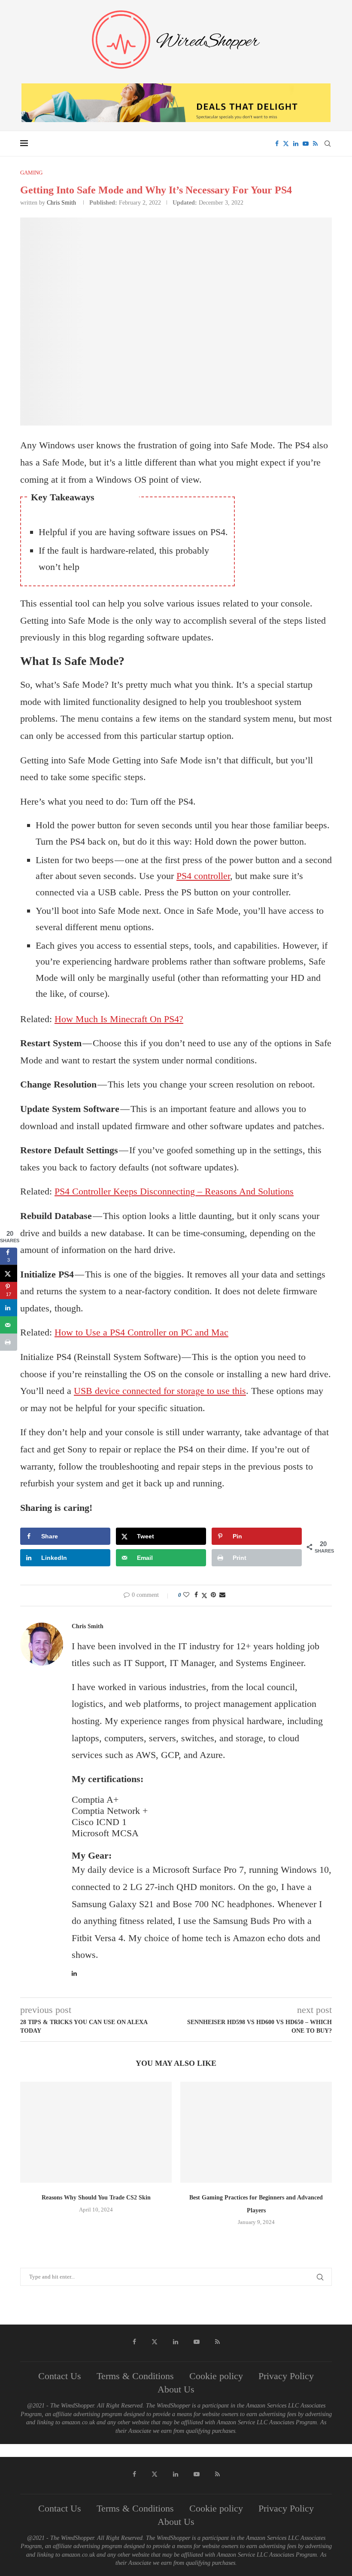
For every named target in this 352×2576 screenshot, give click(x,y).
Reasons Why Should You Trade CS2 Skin (96, 2198)
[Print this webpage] (9, 1342)
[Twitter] (286, 144)
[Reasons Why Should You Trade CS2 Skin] (96, 2132)
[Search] (328, 144)
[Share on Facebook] (196, 1595)
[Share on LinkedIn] (9, 1308)
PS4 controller (203, 876)
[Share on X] (9, 1274)
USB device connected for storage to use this (160, 1391)
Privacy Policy (286, 2376)
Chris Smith (61, 203)
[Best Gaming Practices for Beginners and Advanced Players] (256, 2132)
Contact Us (60, 2376)
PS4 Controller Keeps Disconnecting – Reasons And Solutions (174, 1191)
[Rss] (315, 144)
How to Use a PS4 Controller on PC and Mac (141, 1332)
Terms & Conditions (135, 2376)
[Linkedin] (296, 144)
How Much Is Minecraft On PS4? (119, 1019)
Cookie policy (216, 2376)
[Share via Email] (222, 1595)
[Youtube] (306, 144)
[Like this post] (186, 1595)
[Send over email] (9, 1325)
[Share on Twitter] (204, 1596)
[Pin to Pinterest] (213, 1595)
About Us (176, 2389)
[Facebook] (277, 144)
